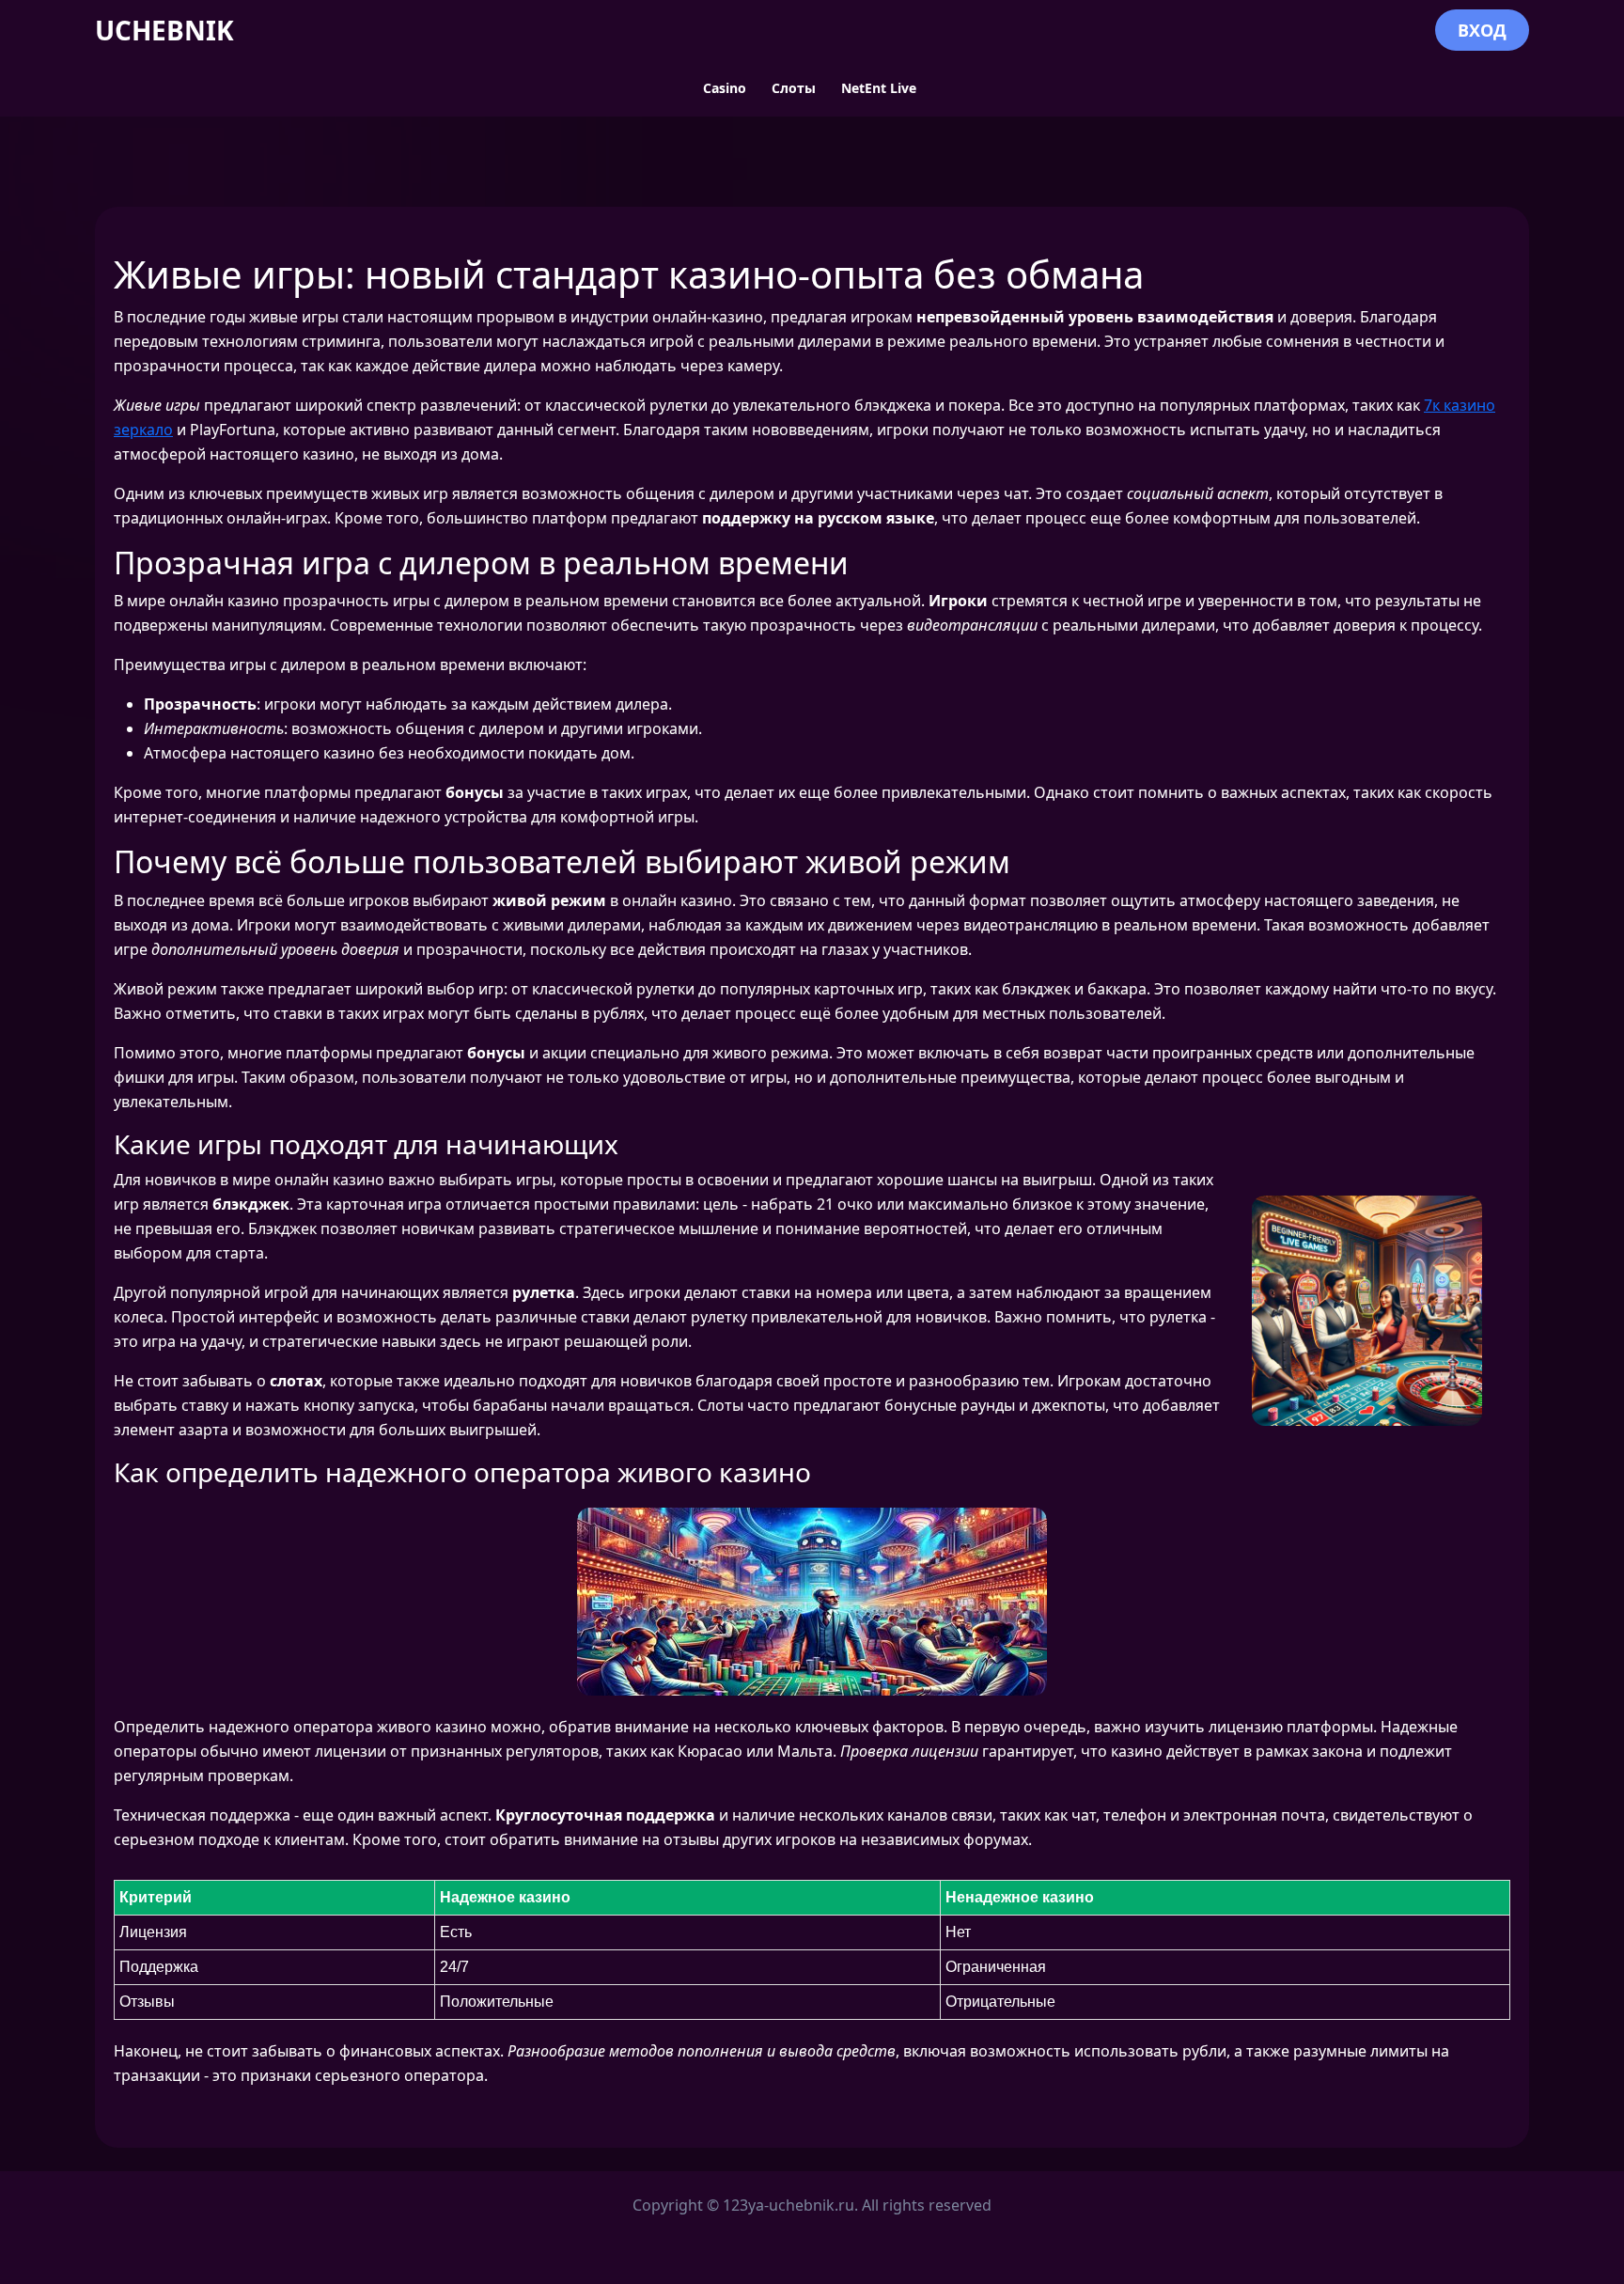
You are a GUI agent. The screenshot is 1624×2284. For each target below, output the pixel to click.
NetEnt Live (879, 88)
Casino (725, 88)
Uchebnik (164, 30)
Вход (1482, 30)
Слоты (794, 88)
